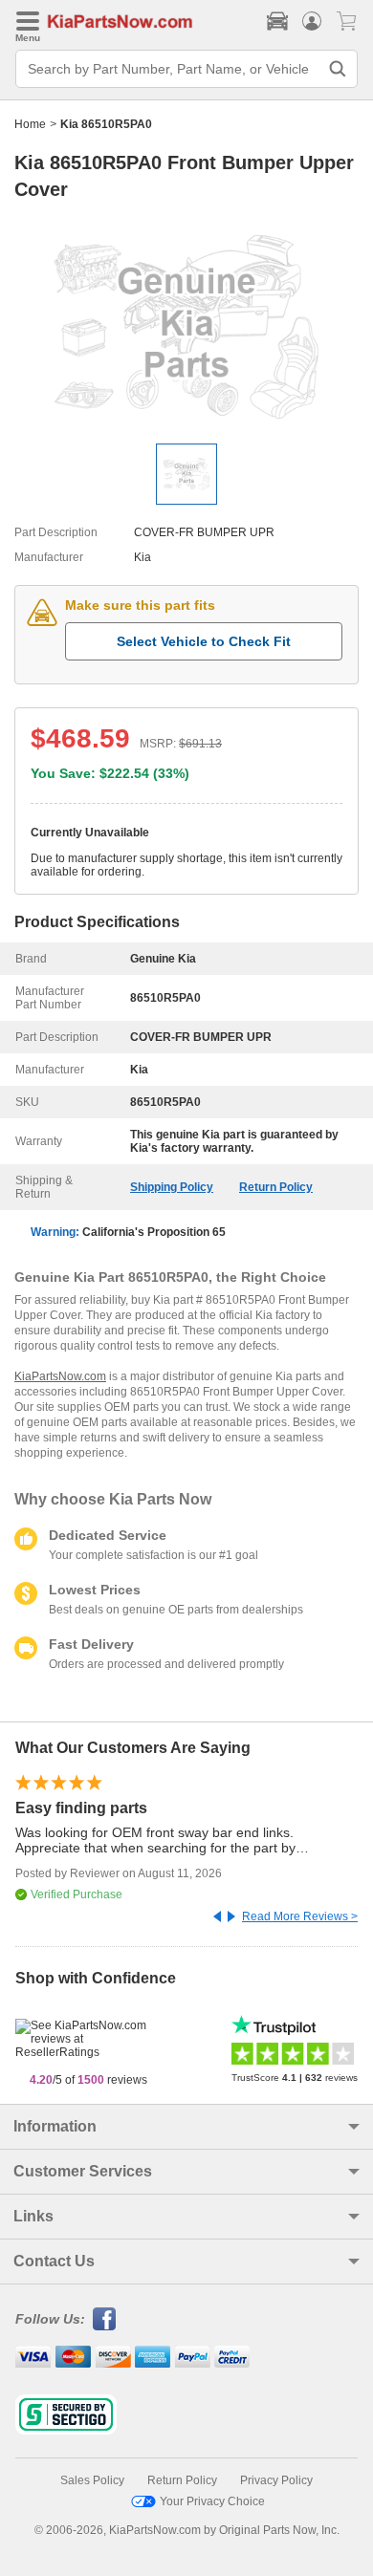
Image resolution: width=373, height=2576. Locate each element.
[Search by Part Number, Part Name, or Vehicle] (338, 69)
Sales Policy (92, 2480)
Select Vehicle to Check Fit (204, 641)
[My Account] (312, 21)
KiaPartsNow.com (60, 1376)
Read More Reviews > (300, 1916)
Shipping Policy (172, 1187)
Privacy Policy (276, 2480)
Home (30, 124)
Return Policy (276, 1187)
